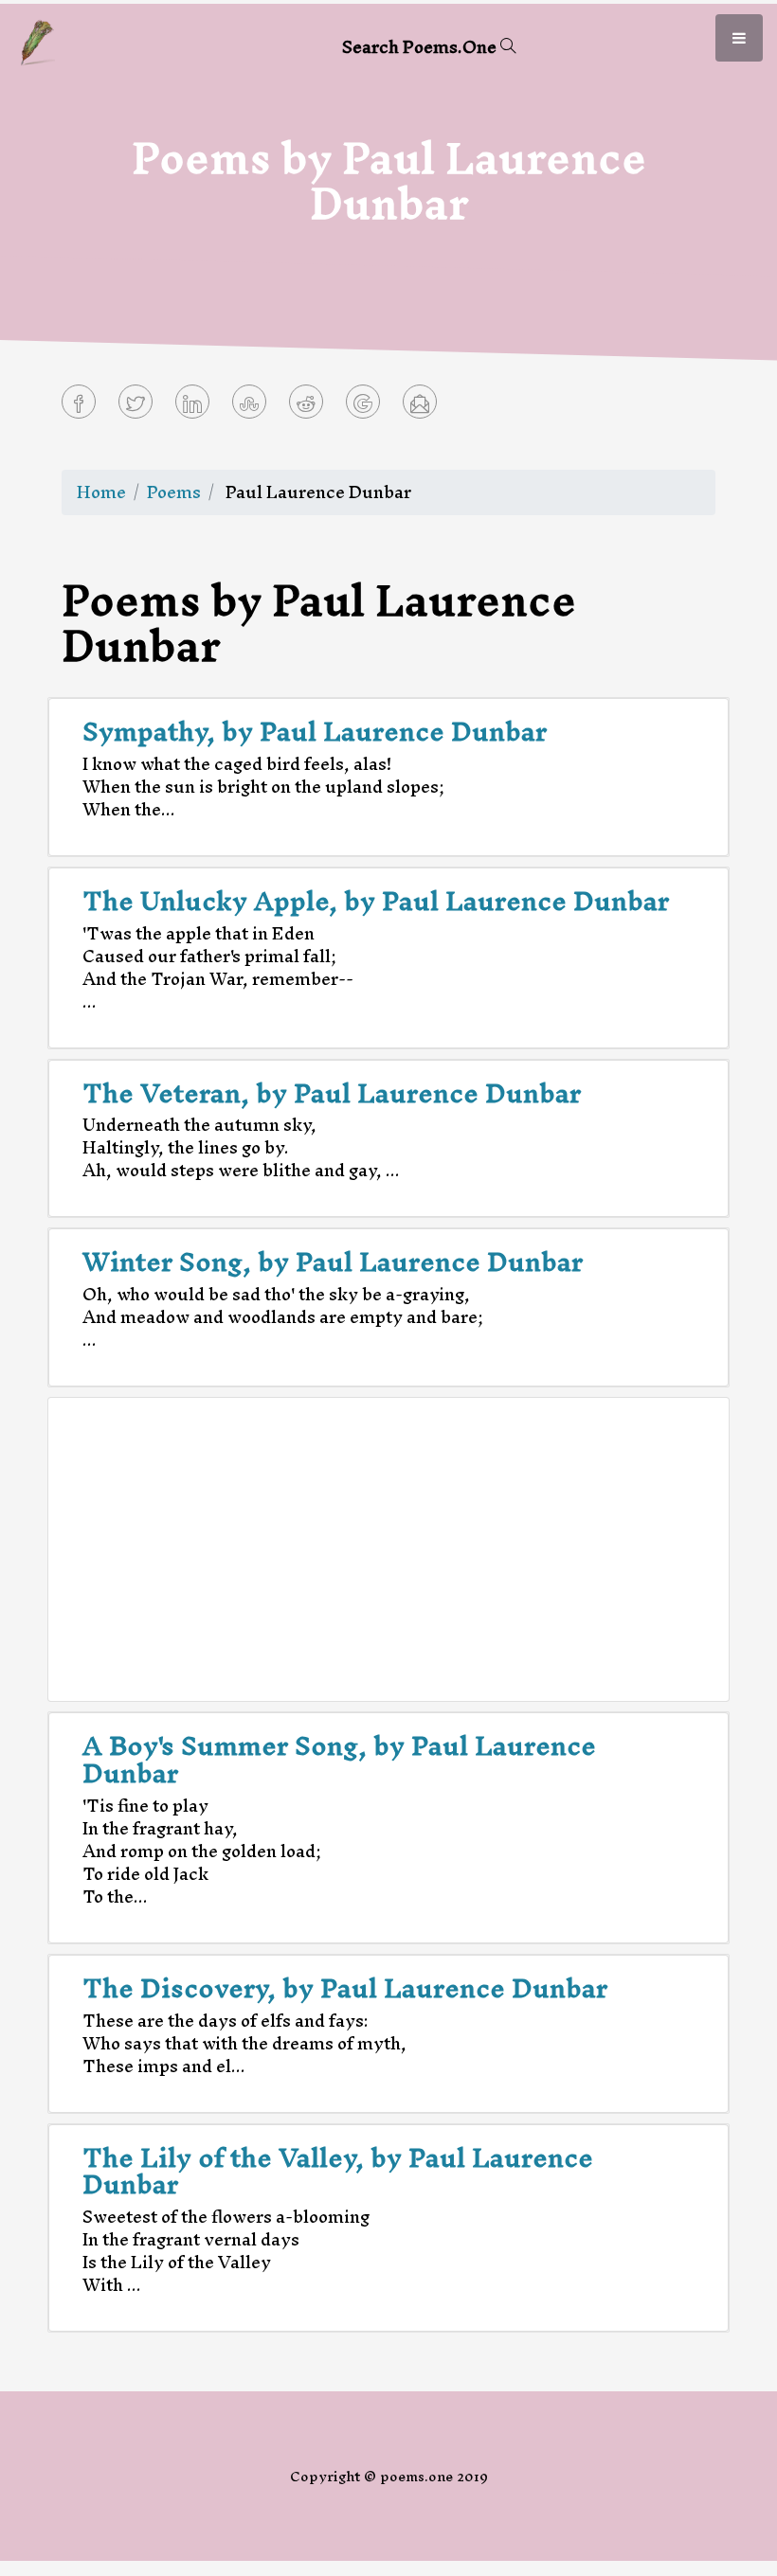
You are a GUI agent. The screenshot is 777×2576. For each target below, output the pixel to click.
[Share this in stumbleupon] (249, 402)
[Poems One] (37, 40)
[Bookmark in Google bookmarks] (363, 402)
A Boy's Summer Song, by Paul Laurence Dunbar (339, 1759)
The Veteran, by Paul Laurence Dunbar (332, 1093)
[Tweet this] (136, 402)
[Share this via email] (420, 402)
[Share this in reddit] (306, 402)
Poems (174, 492)
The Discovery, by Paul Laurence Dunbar (345, 1988)
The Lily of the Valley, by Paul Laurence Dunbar (338, 2171)
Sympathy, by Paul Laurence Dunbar (315, 731)
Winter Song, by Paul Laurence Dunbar (333, 1261)
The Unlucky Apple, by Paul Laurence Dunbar (376, 901)
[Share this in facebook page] (79, 402)
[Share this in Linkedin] (192, 402)
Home (101, 492)
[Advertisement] (388, 1549)
